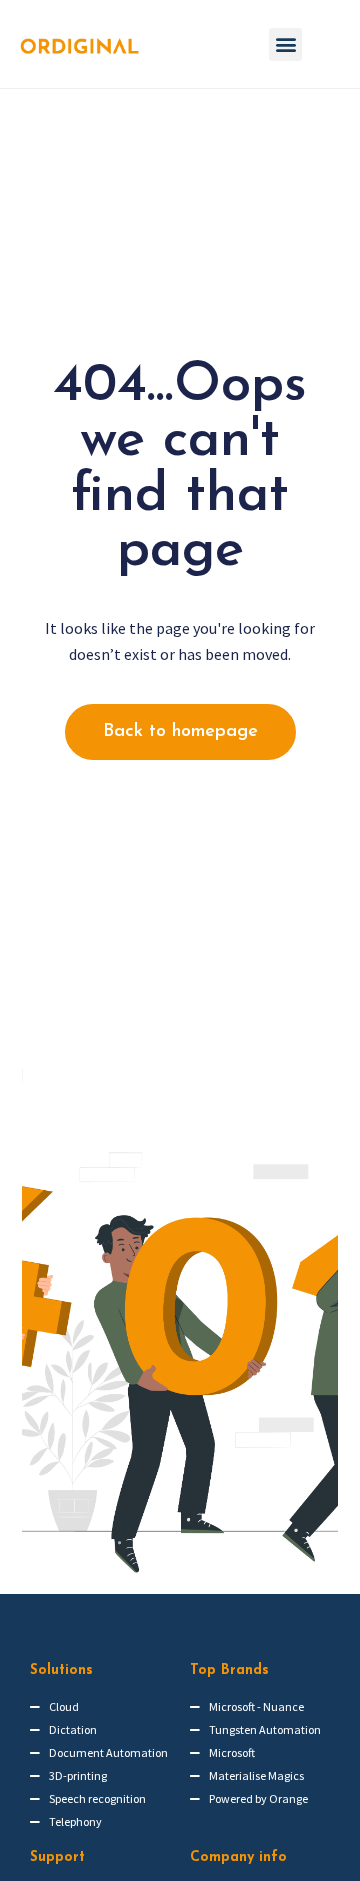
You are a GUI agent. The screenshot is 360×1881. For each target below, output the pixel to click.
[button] (285, 44)
